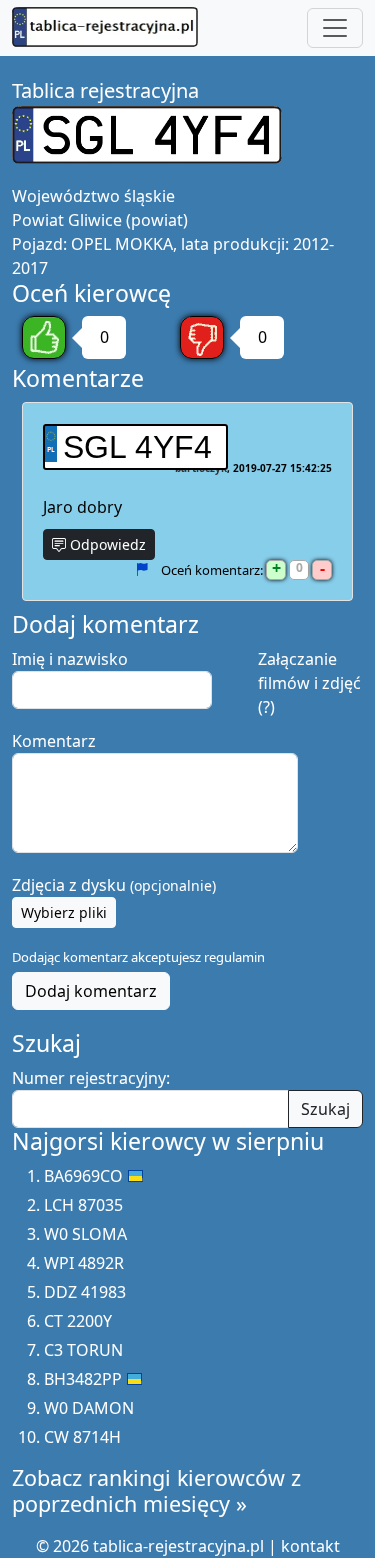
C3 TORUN (83, 1350)
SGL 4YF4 (137, 447)
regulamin (234, 957)
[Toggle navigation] (335, 28)
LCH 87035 (83, 1205)
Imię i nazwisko (70, 659)
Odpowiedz (106, 544)
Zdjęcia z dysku (114, 885)
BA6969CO (83, 1176)
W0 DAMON (89, 1408)
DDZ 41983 (85, 1292)
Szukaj (325, 1109)
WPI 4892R (84, 1263)
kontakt (310, 1546)
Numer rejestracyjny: (91, 1078)
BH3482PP (83, 1379)
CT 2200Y (78, 1321)
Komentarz (54, 741)
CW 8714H (82, 1437)
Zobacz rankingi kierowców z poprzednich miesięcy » (156, 1490)
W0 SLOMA (85, 1234)
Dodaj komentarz (91, 991)
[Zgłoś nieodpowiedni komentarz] (141, 570)
